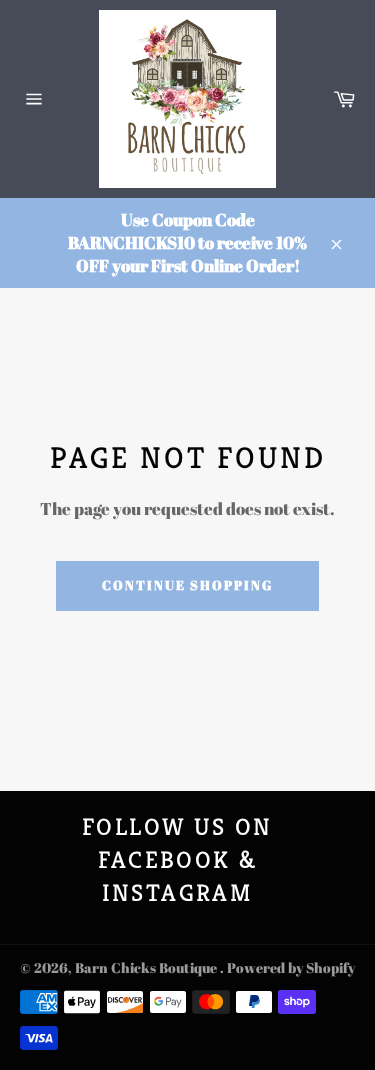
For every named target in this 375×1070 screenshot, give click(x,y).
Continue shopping (187, 585)
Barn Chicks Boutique (147, 968)
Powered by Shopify (291, 968)
